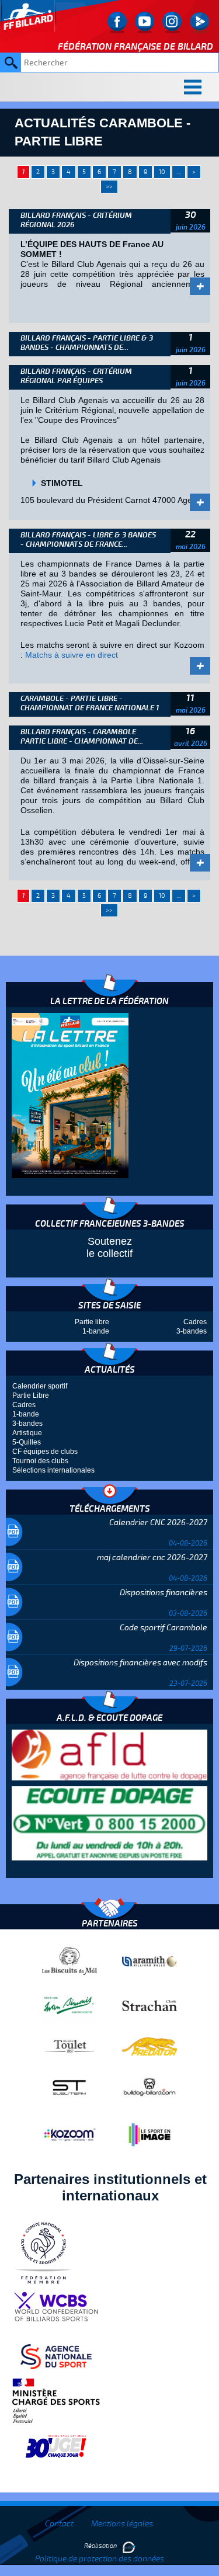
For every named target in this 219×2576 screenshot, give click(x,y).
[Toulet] (69, 2046)
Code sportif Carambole (164, 1628)
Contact (59, 2524)
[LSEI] (150, 2134)
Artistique (27, 1433)
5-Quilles (27, 1442)
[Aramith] (150, 1961)
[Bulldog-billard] (150, 2087)
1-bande (96, 1331)
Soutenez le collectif (109, 1247)
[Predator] (150, 2046)
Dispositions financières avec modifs (140, 1663)
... (179, 172)
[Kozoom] (69, 2134)
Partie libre (92, 1322)
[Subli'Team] (69, 2087)
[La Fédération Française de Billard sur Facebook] (117, 22)
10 (162, 172)
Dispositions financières (164, 1593)
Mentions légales (122, 2524)
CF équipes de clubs (45, 1452)
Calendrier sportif (40, 1386)
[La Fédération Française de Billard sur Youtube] (145, 22)
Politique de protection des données (100, 2559)
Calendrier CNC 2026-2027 (158, 1523)
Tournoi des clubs (40, 1461)
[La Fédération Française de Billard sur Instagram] (172, 22)
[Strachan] (150, 2005)
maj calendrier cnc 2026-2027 (152, 1558)
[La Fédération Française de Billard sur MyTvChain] (199, 22)
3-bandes (192, 1331)
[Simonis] (69, 2005)
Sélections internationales (53, 1470)
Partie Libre (31, 1395)
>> (109, 187)
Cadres (195, 1322)
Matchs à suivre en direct (72, 655)
